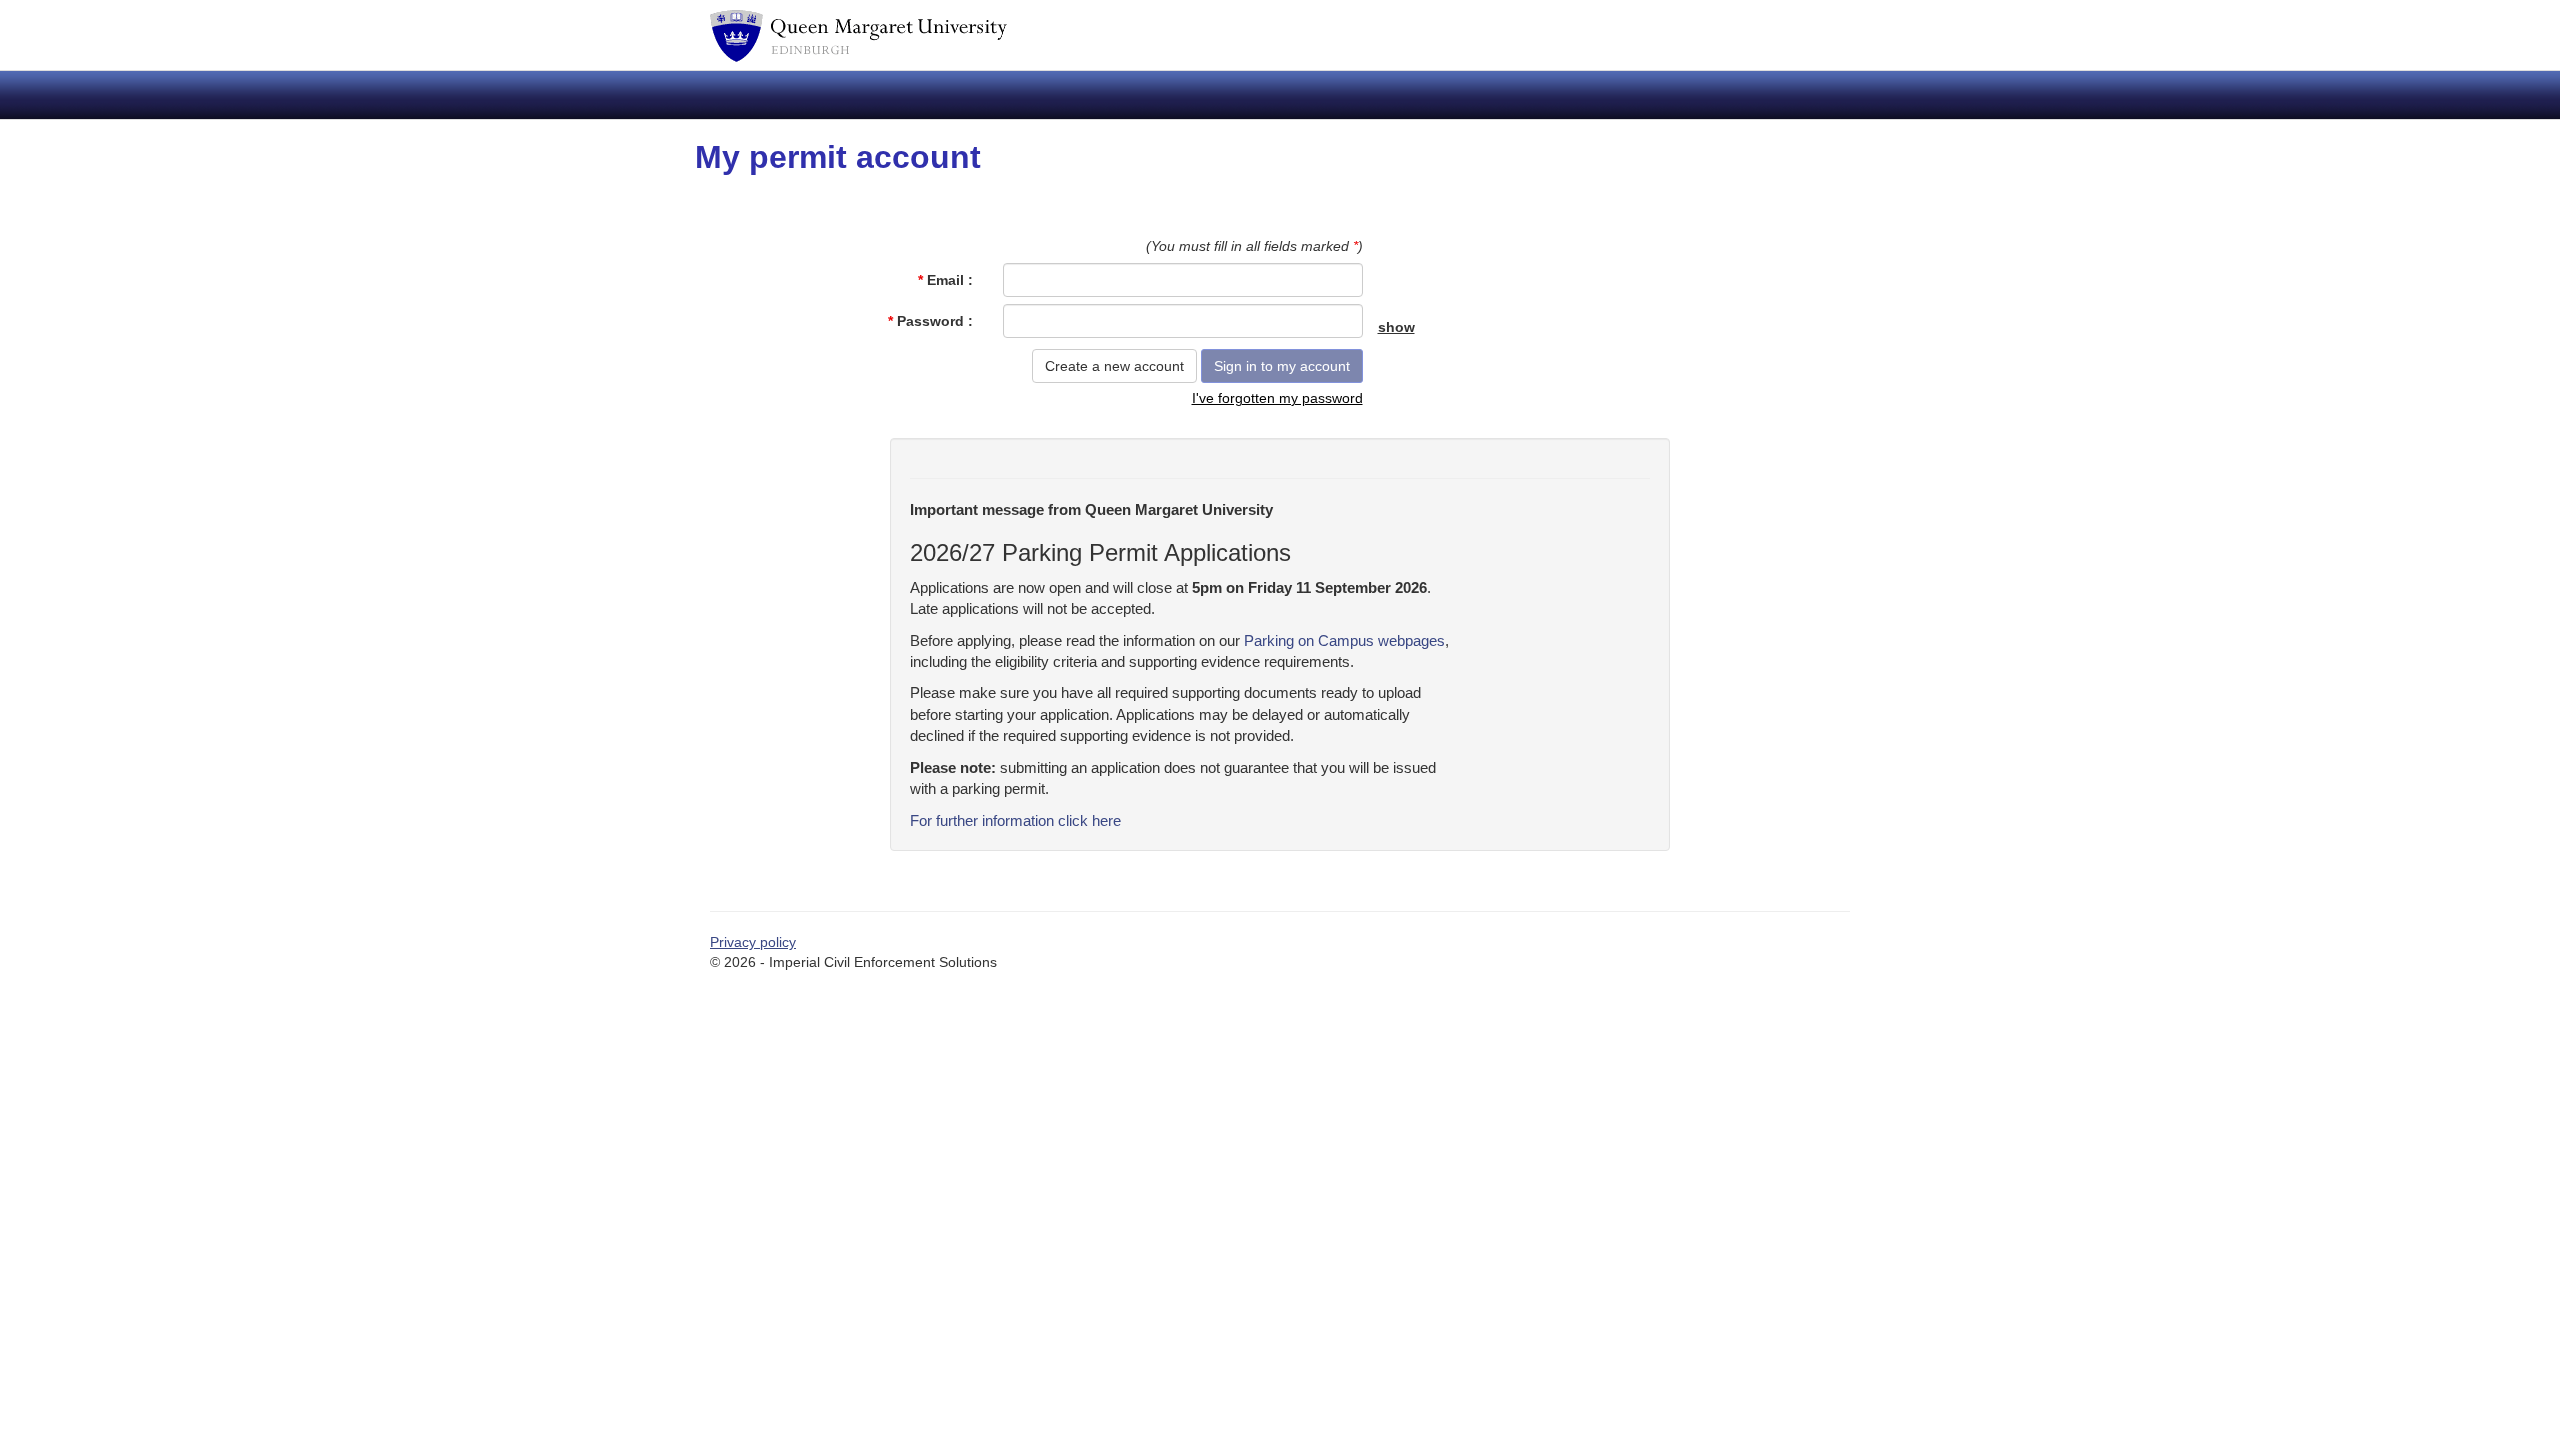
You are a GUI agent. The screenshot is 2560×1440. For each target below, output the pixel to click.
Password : (930, 321)
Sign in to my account (1282, 366)
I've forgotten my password (1277, 398)
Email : (945, 280)
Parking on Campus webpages (1344, 640)
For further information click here (1015, 820)
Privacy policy (753, 942)
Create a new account (1114, 366)
